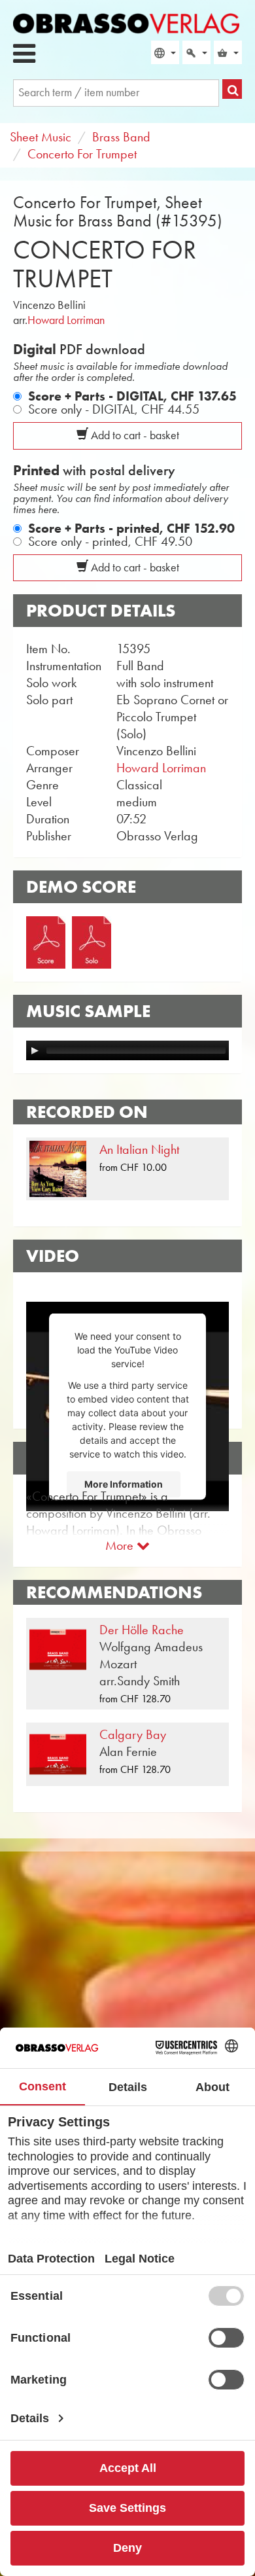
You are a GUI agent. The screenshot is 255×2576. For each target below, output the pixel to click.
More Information (124, 1484)
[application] (127, 1050)
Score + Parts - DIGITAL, (132, 396)
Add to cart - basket (134, 435)
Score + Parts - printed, (131, 528)
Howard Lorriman (66, 320)
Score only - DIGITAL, (114, 409)
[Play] (35, 1050)
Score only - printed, (110, 541)
